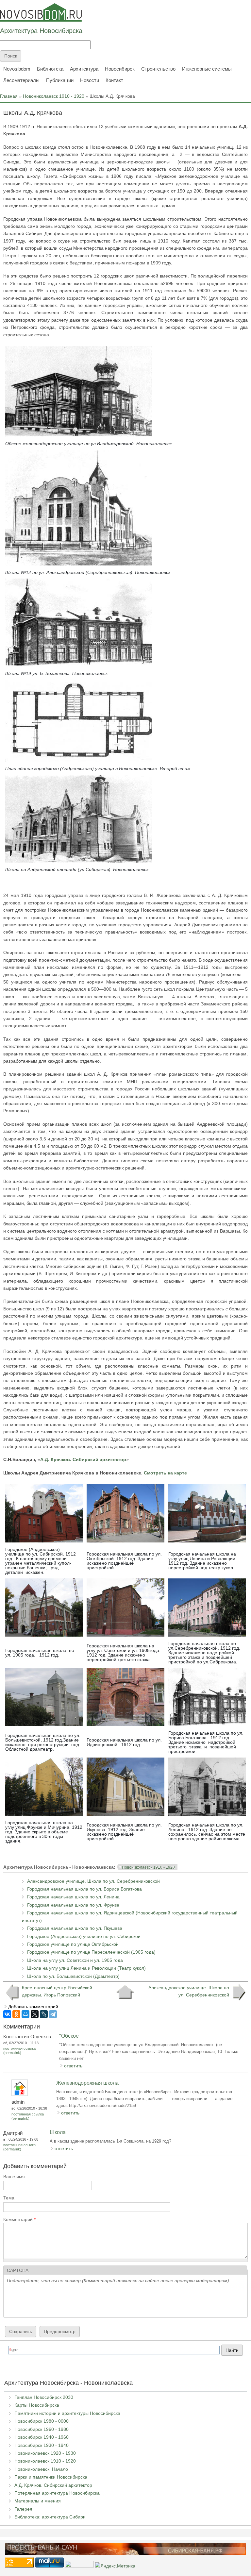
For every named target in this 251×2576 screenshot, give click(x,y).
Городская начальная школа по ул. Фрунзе (73, 1905)
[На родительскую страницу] (125, 1992)
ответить (73, 2066)
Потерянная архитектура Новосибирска (57, 2493)
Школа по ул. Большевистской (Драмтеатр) (73, 1976)
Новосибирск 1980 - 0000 (42, 2421)
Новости (90, 80)
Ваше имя (14, 2177)
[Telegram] (53, 2014)
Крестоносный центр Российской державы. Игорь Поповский (57, 1991)
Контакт (114, 80)
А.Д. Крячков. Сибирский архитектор (83, 1459)
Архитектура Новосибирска (41, 31)
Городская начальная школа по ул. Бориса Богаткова (84, 1889)
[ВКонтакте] (7, 2014)
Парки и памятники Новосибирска (51, 2477)
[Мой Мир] (25, 2014)
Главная (9, 96)
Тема (9, 2198)
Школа (58, 2132)
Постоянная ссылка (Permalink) (19, 2051)
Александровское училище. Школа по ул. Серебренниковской (93, 1881)
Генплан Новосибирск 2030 (44, 2397)
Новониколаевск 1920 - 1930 (45, 2453)
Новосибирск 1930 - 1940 (42, 2445)
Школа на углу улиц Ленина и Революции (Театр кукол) (86, 1968)
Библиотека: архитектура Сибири (50, 2517)
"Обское (69, 2036)
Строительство (158, 69)
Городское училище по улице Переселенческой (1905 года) (91, 1952)
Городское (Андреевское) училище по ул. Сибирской (84, 1936)
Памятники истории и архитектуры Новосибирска (67, 2413)
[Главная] (41, 12)
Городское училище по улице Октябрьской (73, 1944)
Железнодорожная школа (87, 2083)
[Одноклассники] (16, 2014)
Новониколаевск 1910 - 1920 (54, 96)
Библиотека (50, 69)
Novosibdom (17, 69)
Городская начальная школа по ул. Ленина (73, 1897)
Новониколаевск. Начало (41, 2469)
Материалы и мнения (38, 2501)
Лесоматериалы (21, 80)
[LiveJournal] (44, 2014)
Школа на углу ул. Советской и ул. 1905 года (75, 1960)
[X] (35, 2014)
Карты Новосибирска (37, 2405)
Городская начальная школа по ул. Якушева (75, 1928)
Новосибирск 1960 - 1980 (42, 2429)
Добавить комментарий (33, 2007)
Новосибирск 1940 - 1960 (42, 2437)
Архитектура (84, 69)
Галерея (23, 2509)
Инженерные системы (207, 69)
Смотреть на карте (165, 1473)
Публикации (60, 80)
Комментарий (19, 2219)
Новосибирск (120, 69)
